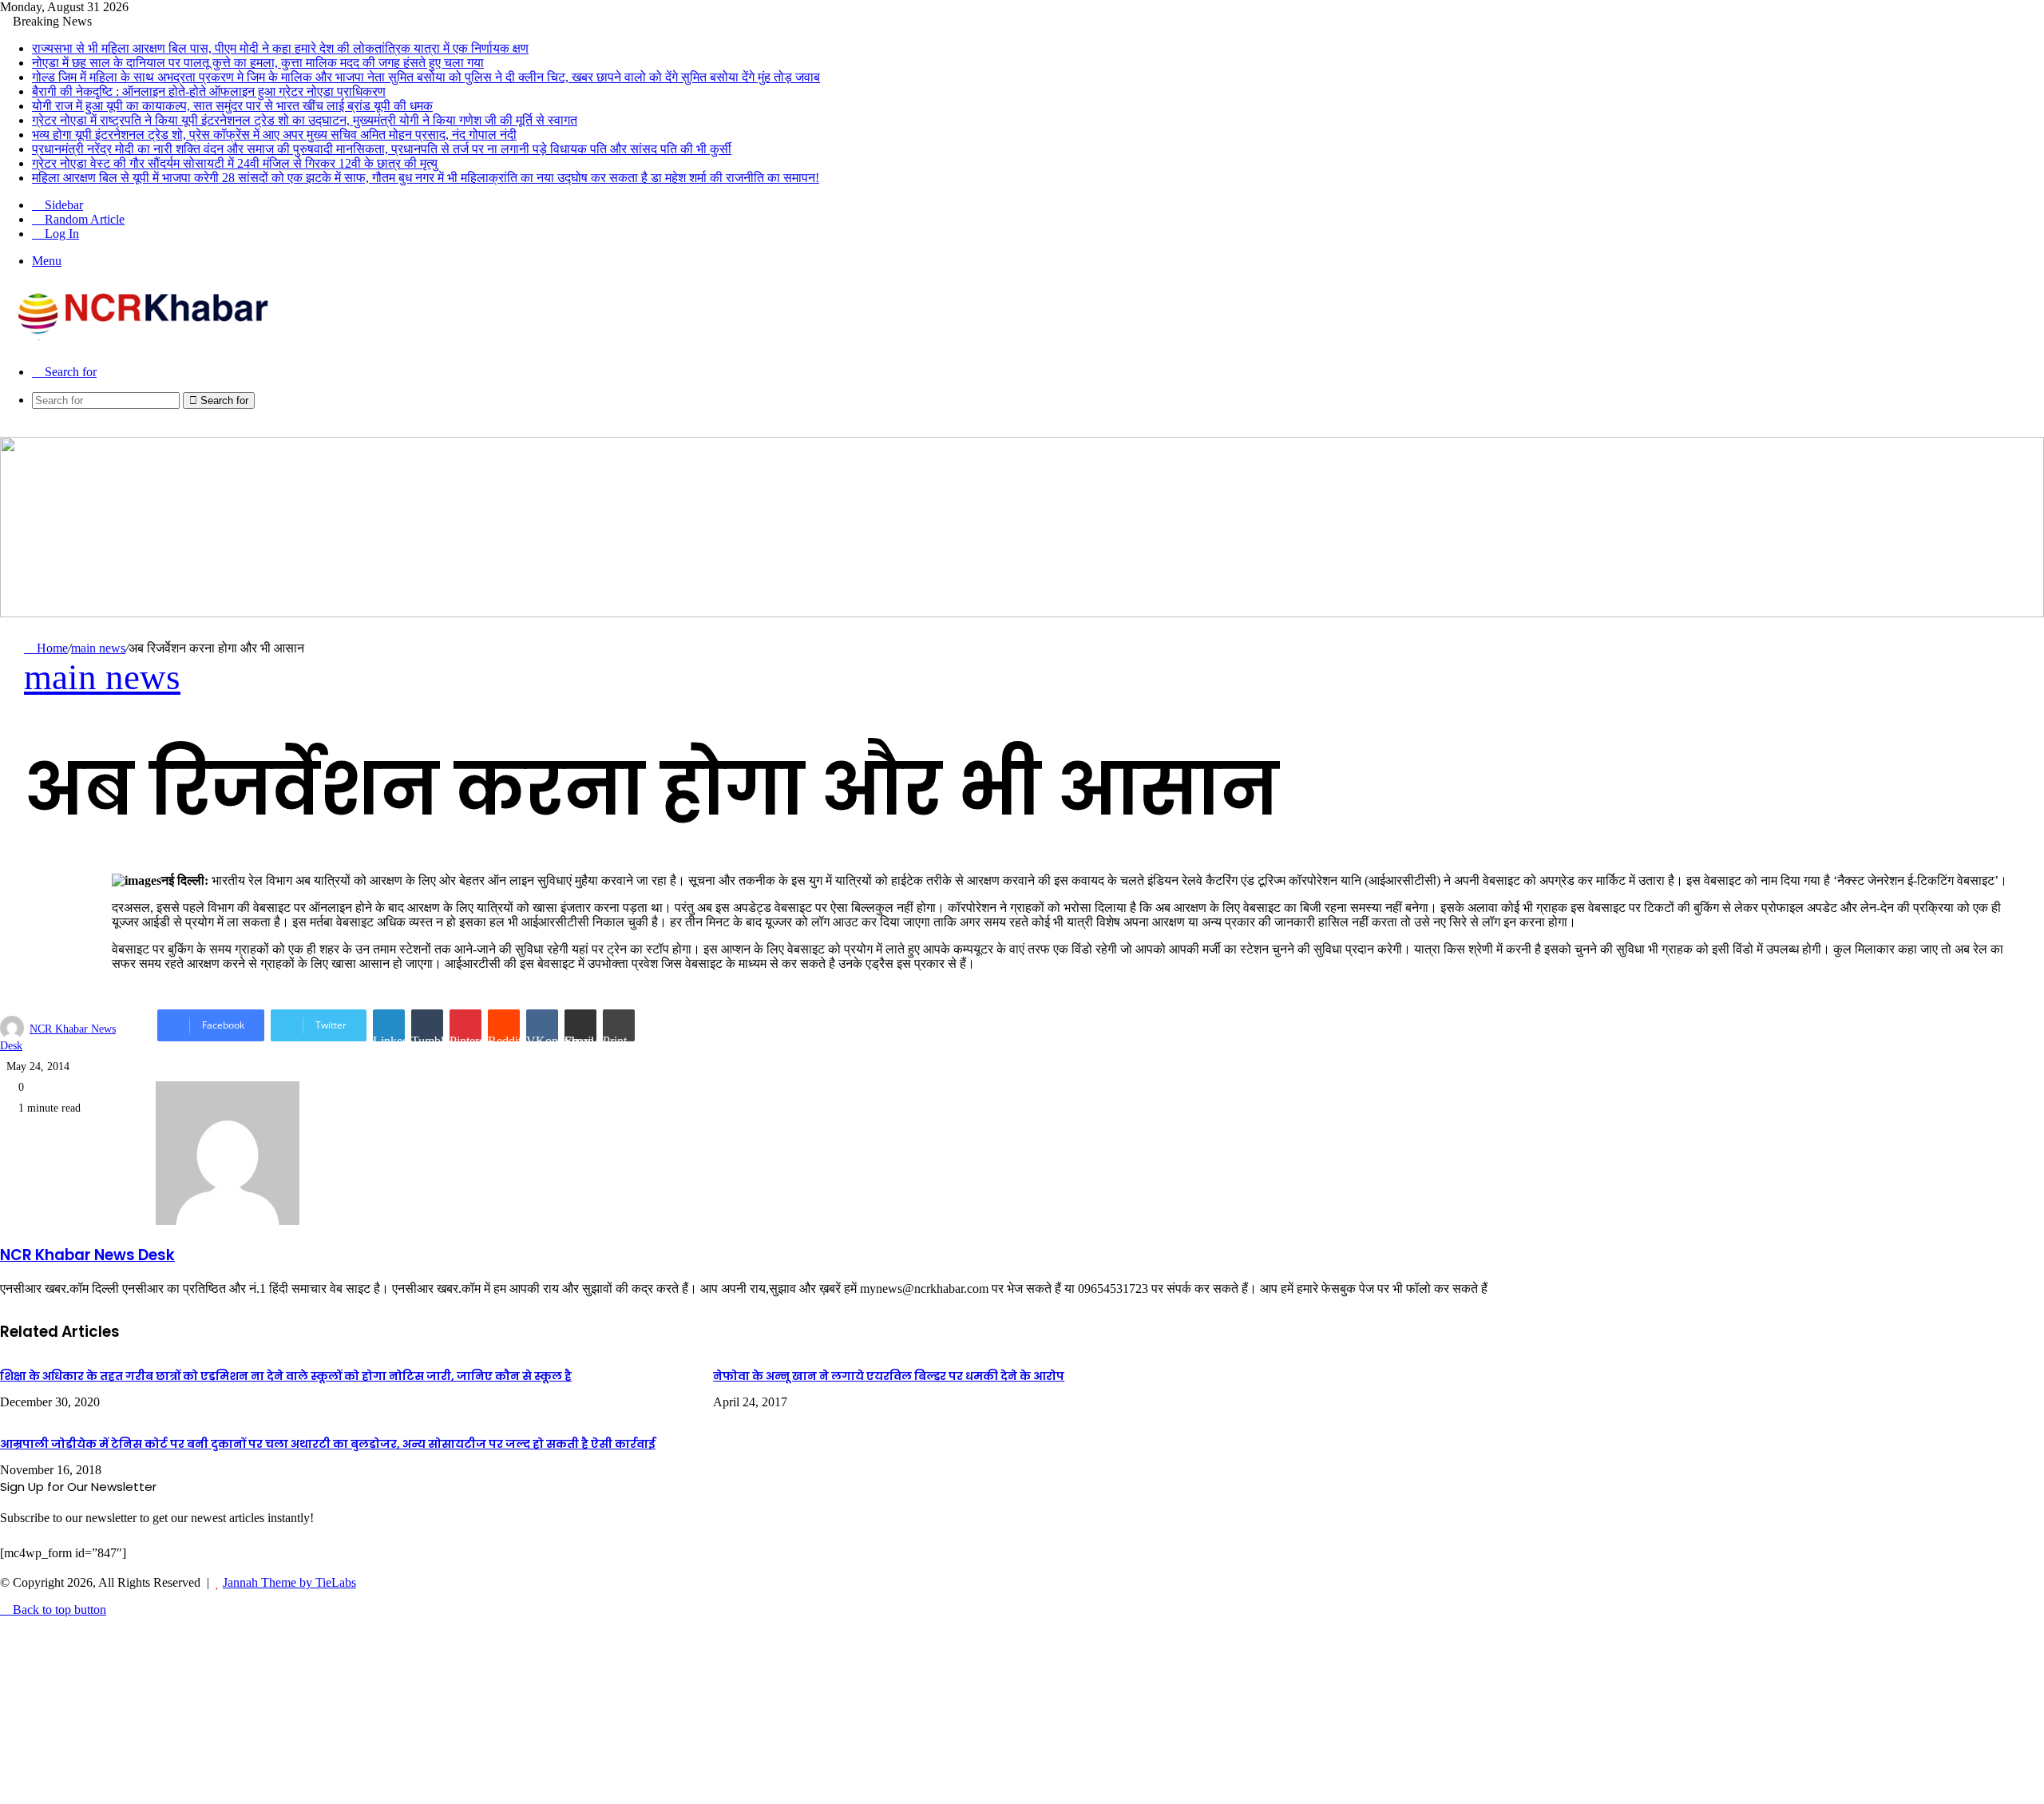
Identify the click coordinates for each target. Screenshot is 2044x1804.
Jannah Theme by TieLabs (289, 1582)
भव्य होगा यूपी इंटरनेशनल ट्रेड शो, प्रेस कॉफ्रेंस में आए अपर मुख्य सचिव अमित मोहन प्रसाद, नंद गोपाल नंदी (274, 135)
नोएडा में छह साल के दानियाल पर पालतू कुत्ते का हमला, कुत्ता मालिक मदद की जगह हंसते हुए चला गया (258, 63)
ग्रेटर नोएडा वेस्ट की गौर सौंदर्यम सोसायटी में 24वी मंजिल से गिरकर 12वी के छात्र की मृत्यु (235, 163)
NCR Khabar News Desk (87, 1255)
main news (98, 648)
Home (51, 648)
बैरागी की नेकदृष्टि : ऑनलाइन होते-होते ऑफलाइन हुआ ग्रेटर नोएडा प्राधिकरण (209, 91)
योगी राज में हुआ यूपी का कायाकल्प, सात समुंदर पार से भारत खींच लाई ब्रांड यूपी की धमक (232, 106)
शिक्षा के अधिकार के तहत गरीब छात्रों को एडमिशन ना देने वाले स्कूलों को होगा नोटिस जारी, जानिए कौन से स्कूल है (286, 1376)
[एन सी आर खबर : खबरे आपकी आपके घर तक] (148, 345)
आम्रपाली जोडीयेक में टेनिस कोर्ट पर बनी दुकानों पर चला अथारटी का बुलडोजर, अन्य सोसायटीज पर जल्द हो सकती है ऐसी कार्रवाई (328, 1444)
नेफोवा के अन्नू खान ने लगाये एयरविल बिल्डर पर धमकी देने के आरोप (889, 1376)
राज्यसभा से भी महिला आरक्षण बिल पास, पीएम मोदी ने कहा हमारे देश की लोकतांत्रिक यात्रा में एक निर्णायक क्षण (280, 48)
